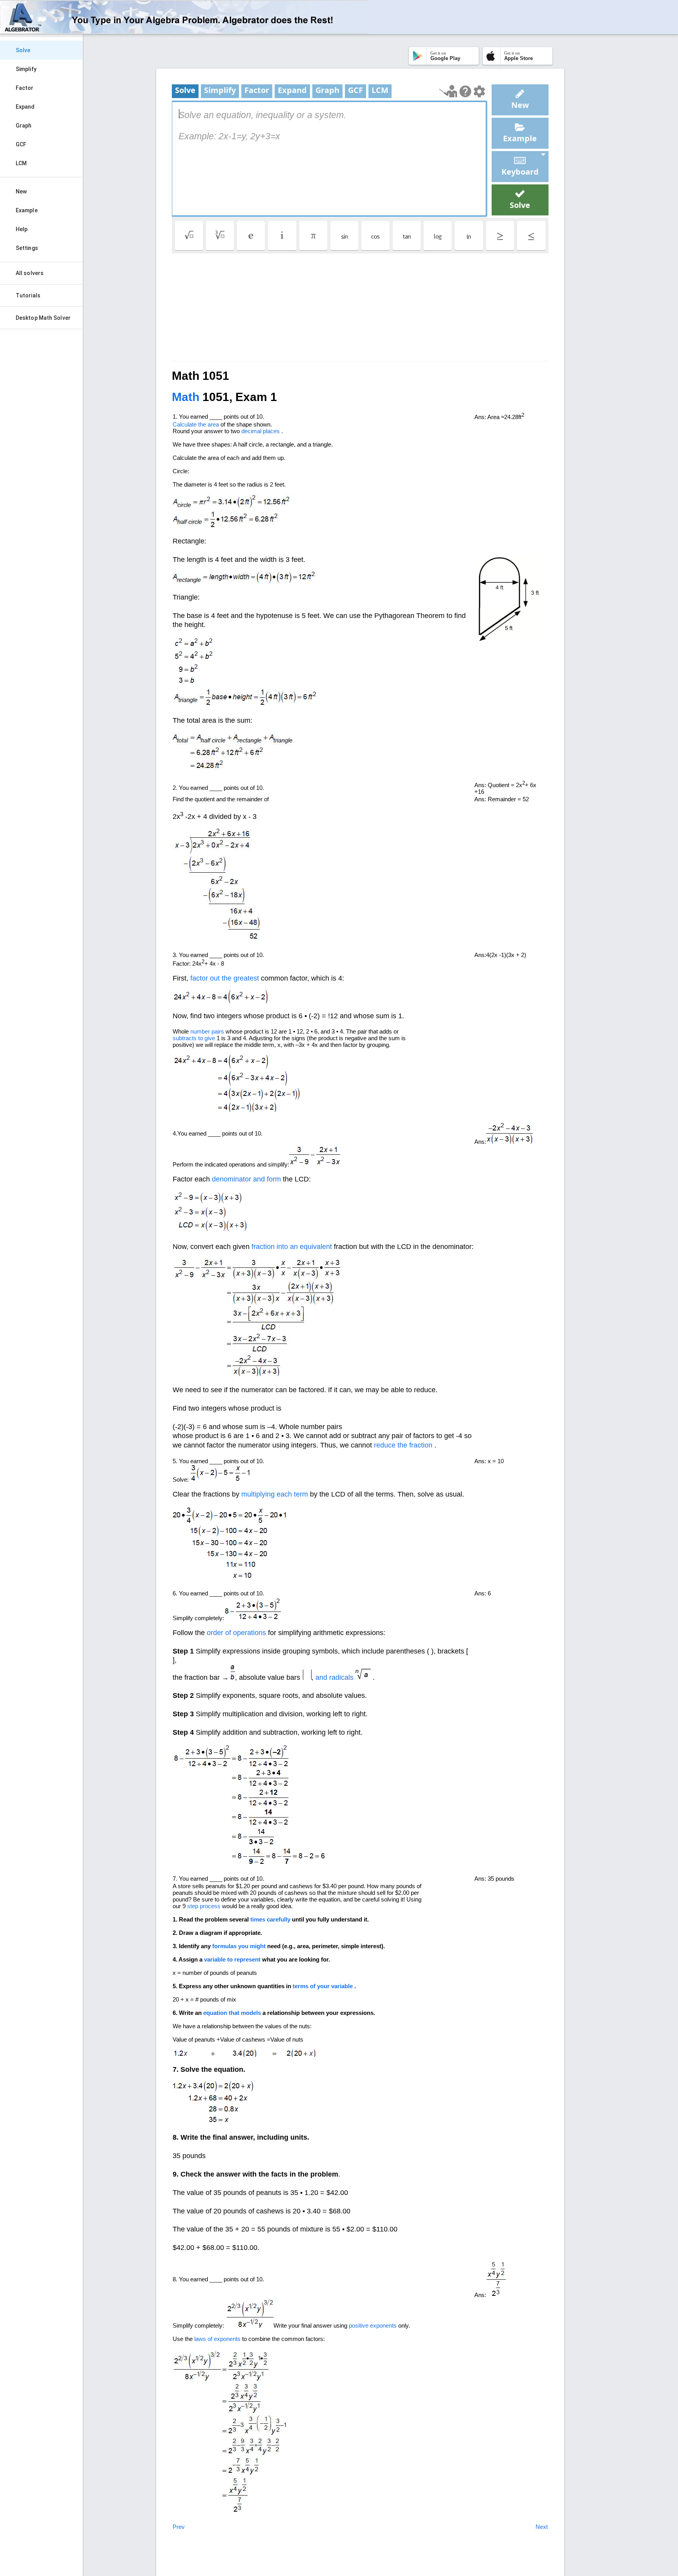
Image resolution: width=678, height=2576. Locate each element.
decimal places (261, 431)
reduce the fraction (403, 1445)
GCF (21, 144)
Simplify (26, 69)
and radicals (334, 1677)
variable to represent (232, 1959)
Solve (23, 50)
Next (542, 2527)
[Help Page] (465, 91)
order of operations (236, 1633)
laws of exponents (217, 2339)
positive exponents (373, 2325)
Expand (25, 107)
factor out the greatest (225, 978)
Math (186, 397)
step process (204, 1906)
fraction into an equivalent (292, 1247)
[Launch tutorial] (448, 91)
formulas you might (239, 1946)
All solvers (30, 273)
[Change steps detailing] (479, 91)
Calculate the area (196, 424)
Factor (25, 88)
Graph (24, 126)
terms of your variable (323, 1986)
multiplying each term (275, 1494)
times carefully (270, 1919)
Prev (179, 2527)
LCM (21, 163)
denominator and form (246, 1179)
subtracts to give (194, 1038)
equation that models (232, 2013)
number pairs (207, 1031)
